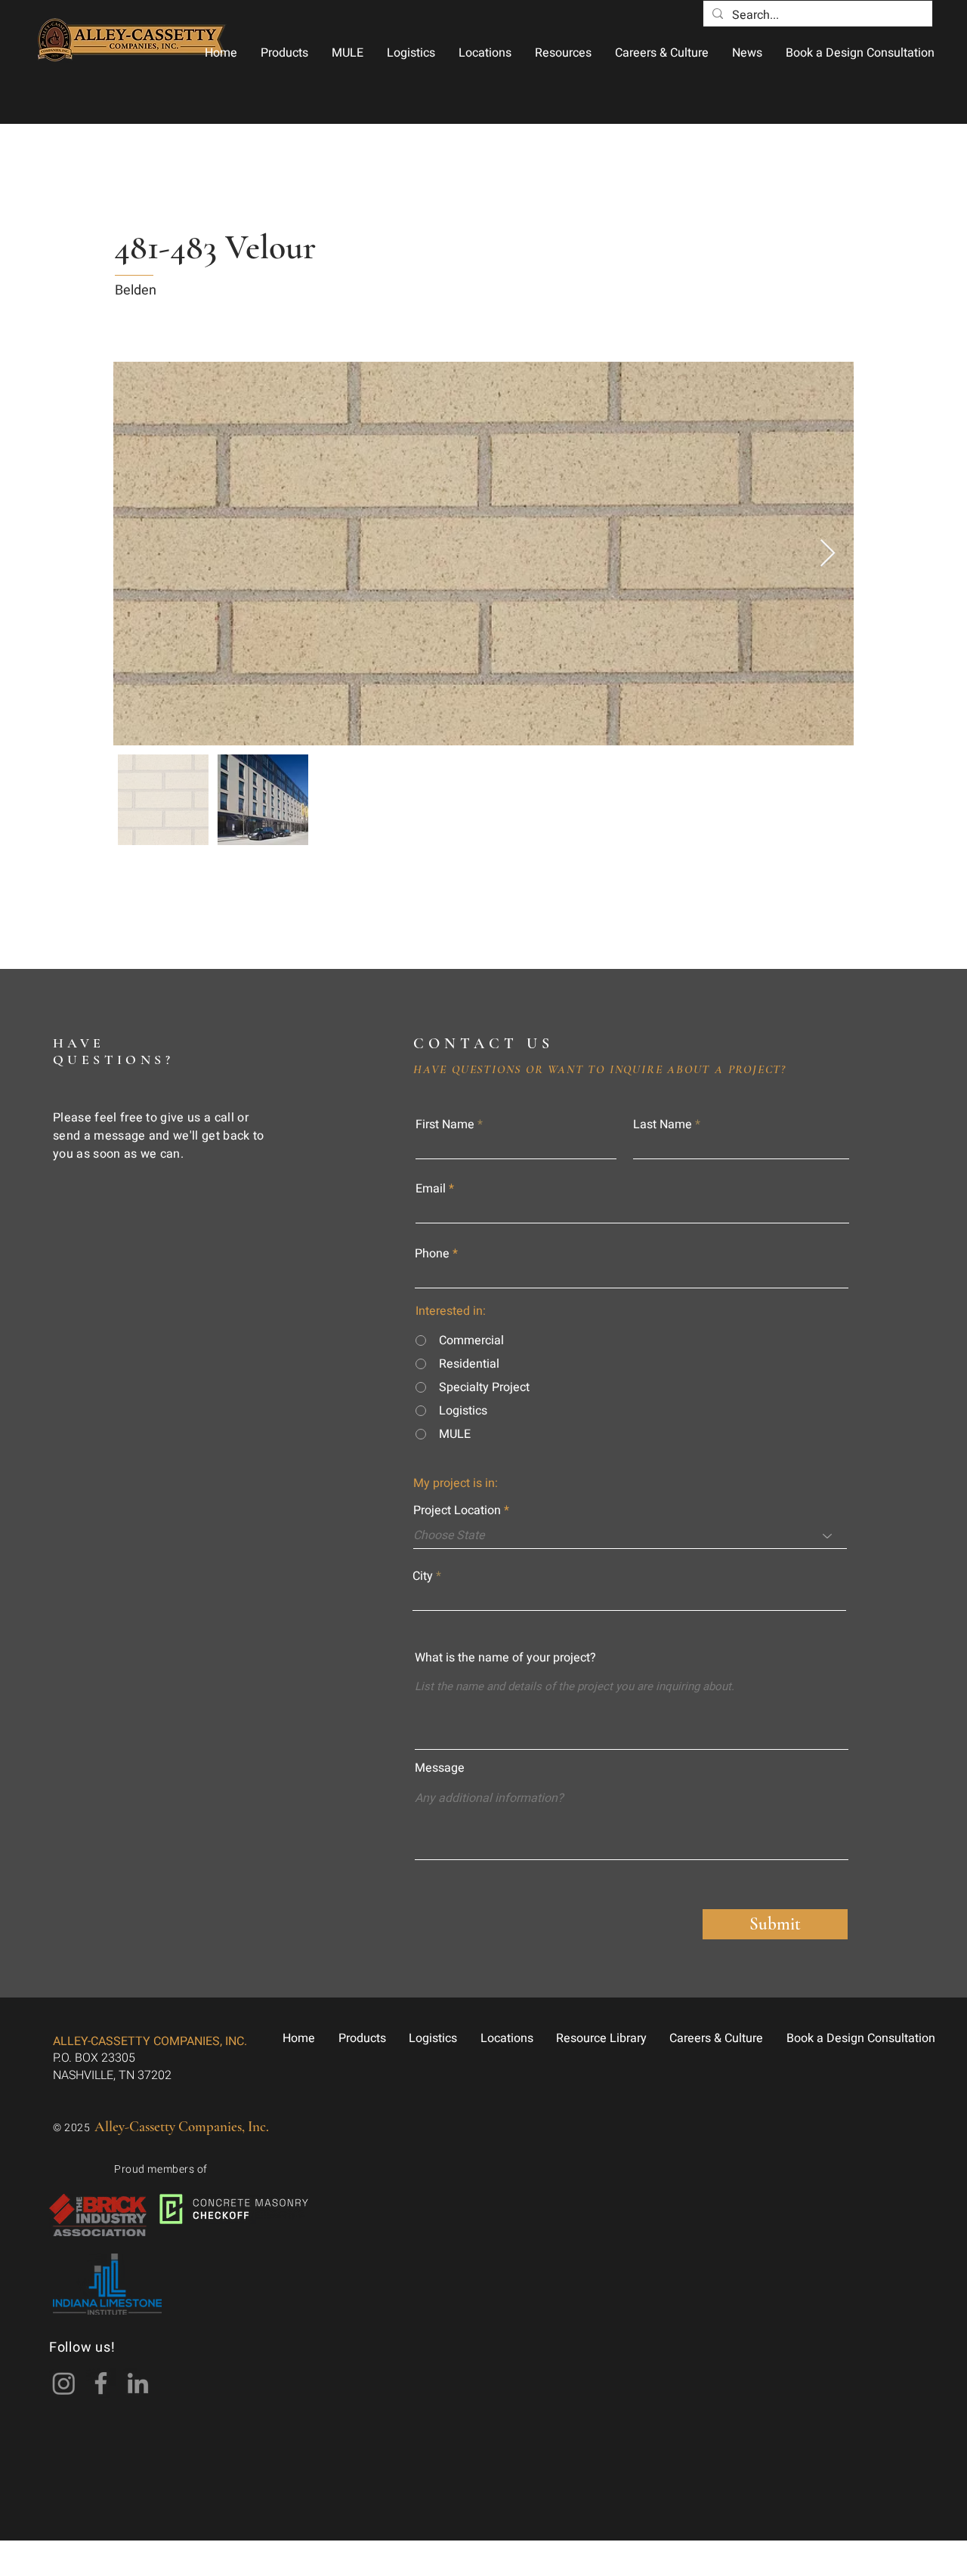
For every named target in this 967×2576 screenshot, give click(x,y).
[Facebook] (101, 2383)
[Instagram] (64, 2383)
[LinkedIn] (138, 2383)
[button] (284, 53)
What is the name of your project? (505, 1658)
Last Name (663, 1124)
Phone (432, 1254)
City (423, 1576)
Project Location (457, 1510)
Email (431, 1189)
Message (440, 1768)
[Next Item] (828, 554)
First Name (445, 1124)
